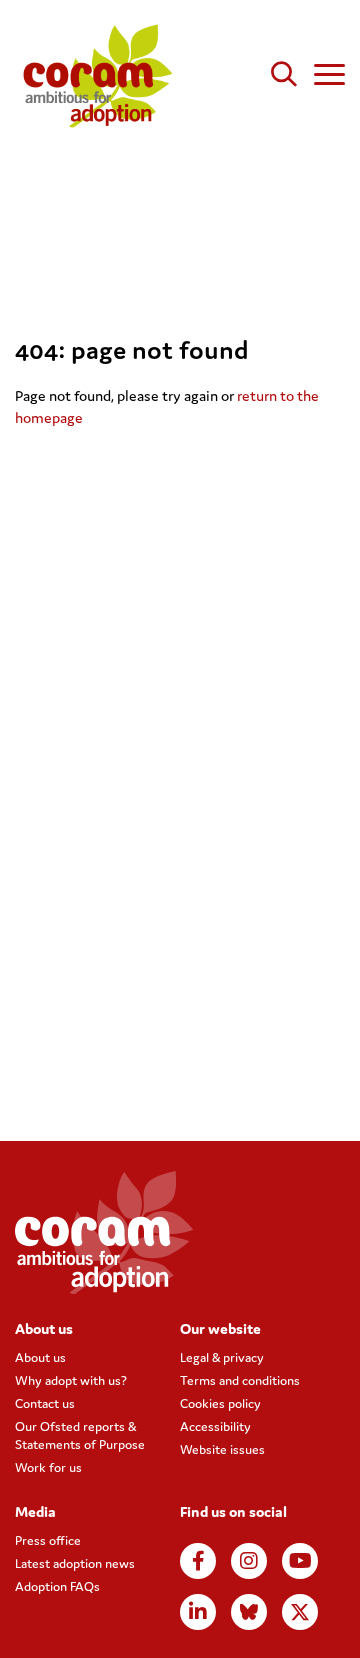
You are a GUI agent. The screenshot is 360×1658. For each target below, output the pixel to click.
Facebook (198, 1561)
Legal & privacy (222, 1357)
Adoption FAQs (57, 1586)
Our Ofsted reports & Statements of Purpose (80, 1435)
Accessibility (215, 1426)
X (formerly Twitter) (300, 1612)
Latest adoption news (75, 1563)
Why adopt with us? (71, 1380)
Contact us (45, 1403)
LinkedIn (198, 1612)
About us (40, 1357)
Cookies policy (220, 1403)
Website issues (222, 1449)
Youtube (300, 1561)
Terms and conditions (240, 1380)
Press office (48, 1540)
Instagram (249, 1561)
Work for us (48, 1467)
